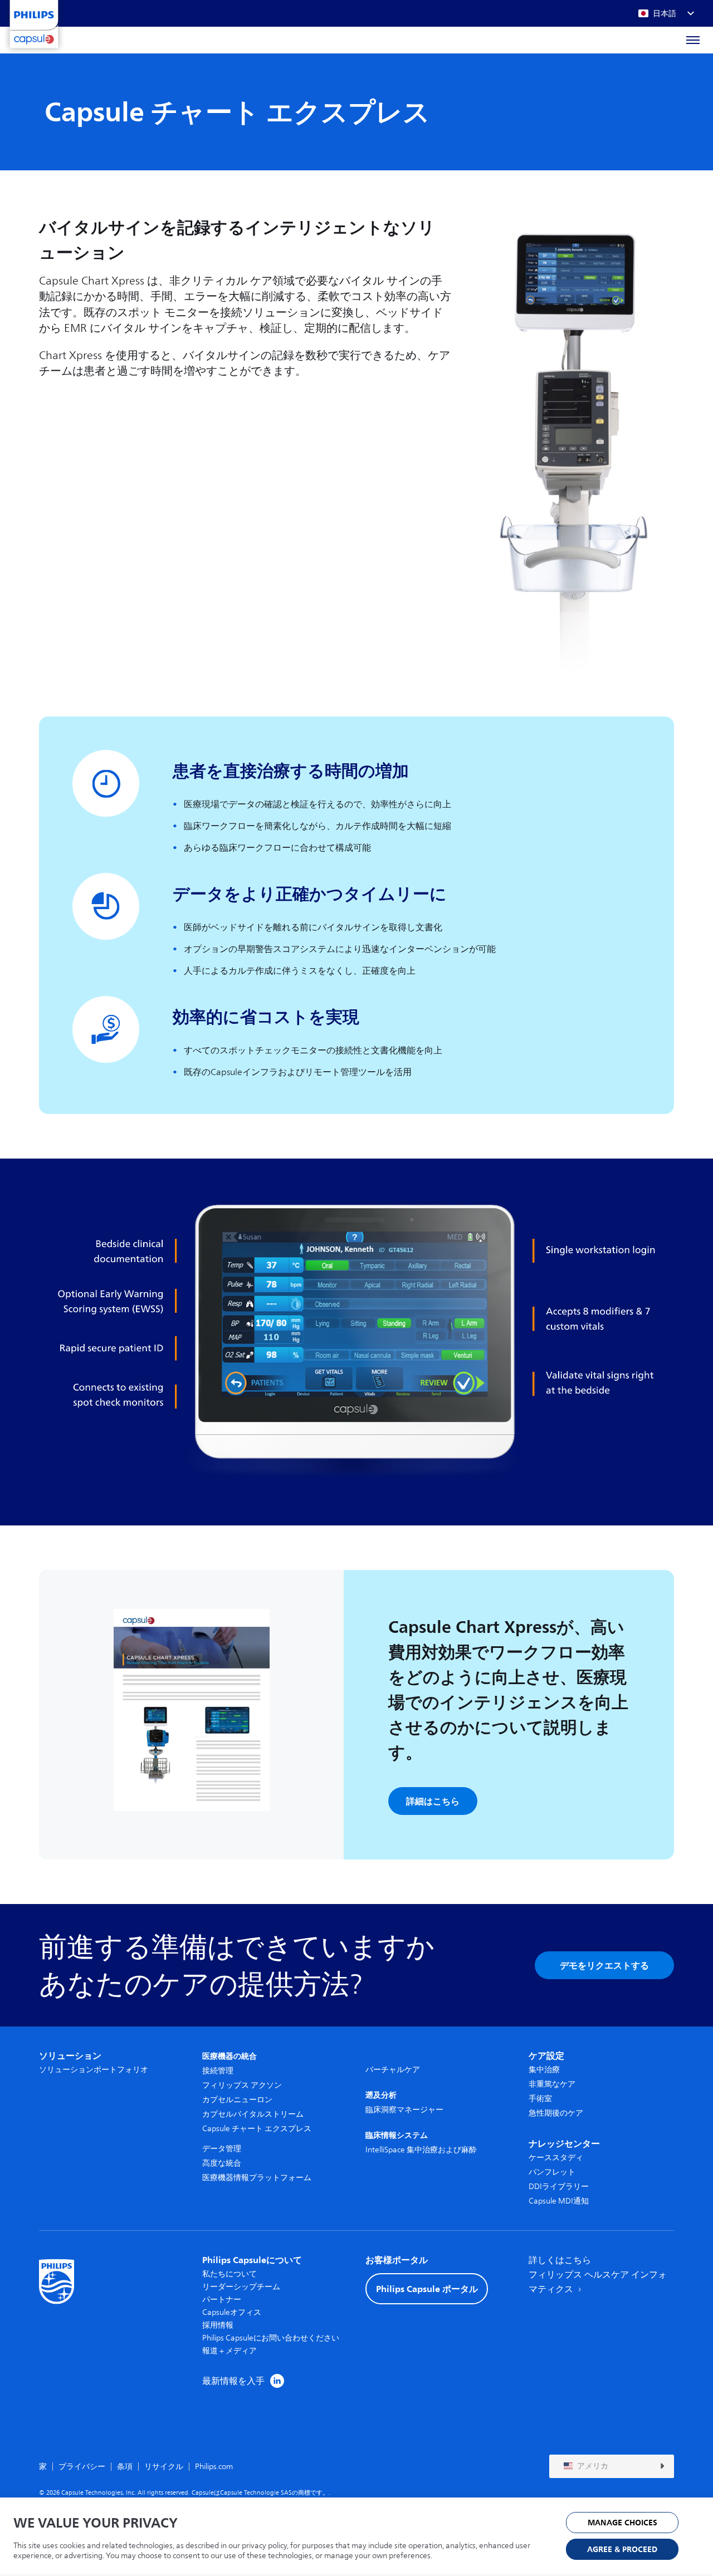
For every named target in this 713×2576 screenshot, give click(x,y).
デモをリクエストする (604, 1965)
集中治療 (544, 2070)
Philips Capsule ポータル (427, 2289)
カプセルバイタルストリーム (253, 2114)
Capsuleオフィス (232, 2312)
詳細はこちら (433, 1801)
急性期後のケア (556, 2113)
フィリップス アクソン (242, 2085)
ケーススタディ (556, 2158)
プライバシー (82, 2467)
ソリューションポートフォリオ (94, 2070)
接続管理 (218, 2071)
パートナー (222, 2300)
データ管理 (222, 2149)
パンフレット (552, 2172)
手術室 (540, 2099)
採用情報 (218, 2325)
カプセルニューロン (237, 2100)
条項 (125, 2467)
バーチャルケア (393, 2070)
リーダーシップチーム (241, 2287)
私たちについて (229, 2274)
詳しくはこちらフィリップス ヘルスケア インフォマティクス (598, 2275)
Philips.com (214, 2467)
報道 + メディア (229, 2351)
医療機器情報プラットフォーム (257, 2178)
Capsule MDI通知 (559, 2201)
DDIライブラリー (559, 2187)
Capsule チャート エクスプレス (257, 2129)
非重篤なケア (552, 2084)
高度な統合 (222, 2163)
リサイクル (164, 2467)
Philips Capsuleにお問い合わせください (271, 2338)
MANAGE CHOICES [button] (622, 2523)
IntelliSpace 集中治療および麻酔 (421, 2150)
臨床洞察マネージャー (404, 2110)
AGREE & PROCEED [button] (622, 2550)
